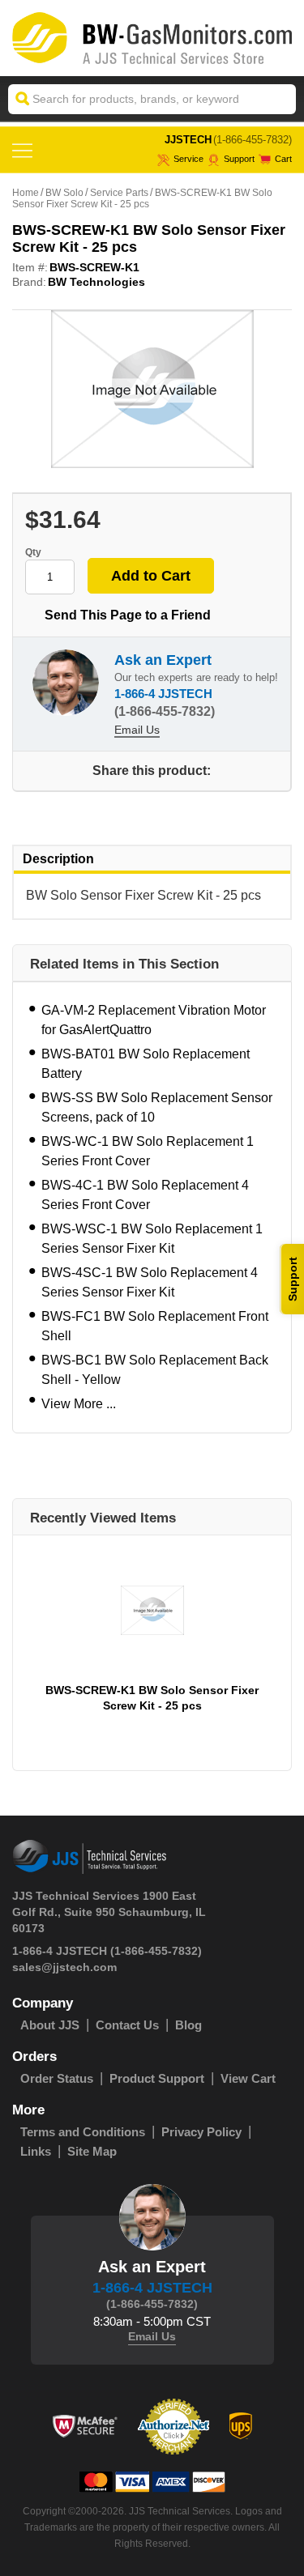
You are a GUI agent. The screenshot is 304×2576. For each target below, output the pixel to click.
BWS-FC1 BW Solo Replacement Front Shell (155, 1326)
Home (26, 193)
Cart (283, 159)
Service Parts (119, 193)
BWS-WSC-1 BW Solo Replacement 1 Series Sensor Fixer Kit (152, 1239)
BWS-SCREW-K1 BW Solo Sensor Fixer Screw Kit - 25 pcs (152, 1698)
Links (36, 2151)
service (188, 159)
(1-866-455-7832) (253, 140)
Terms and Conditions (83, 2132)
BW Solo (64, 193)
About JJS (50, 2025)
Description (58, 859)
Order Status (57, 2078)
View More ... (79, 1404)
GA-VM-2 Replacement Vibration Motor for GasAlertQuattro (154, 1020)
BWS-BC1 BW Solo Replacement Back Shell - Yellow (155, 1370)
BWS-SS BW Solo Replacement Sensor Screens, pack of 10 (157, 1107)
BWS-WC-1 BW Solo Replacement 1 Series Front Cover (148, 1151)
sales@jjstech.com (64, 1967)
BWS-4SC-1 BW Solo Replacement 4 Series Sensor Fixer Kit (150, 1282)
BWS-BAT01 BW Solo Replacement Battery (146, 1064)
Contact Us (127, 2025)
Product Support (157, 2078)
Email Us (137, 730)
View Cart (248, 2078)
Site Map (92, 2151)
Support (239, 159)
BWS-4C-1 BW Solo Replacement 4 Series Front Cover (145, 1195)
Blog (188, 2025)
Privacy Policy (201, 2132)
